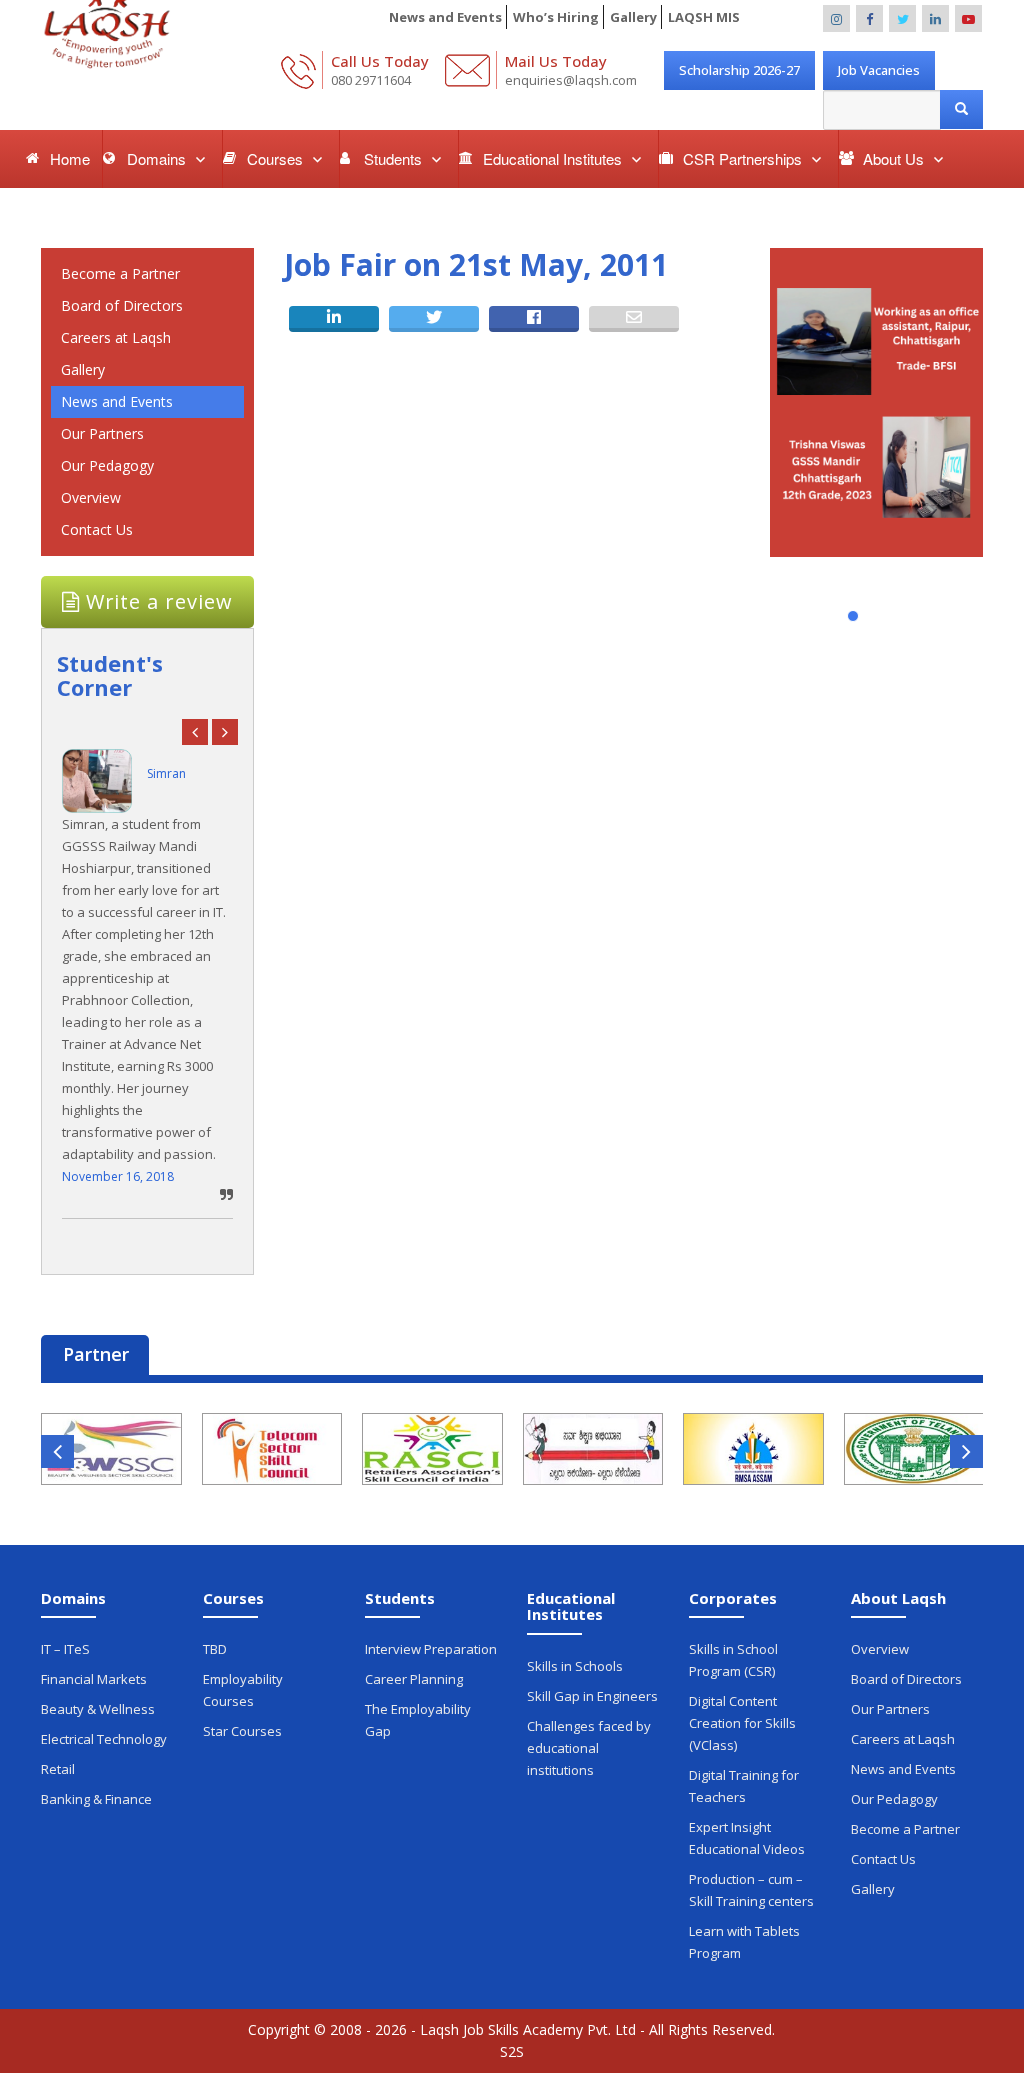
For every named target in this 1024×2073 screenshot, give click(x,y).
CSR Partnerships (744, 158)
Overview (91, 497)
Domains (158, 158)
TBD (215, 1649)
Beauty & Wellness (98, 1709)
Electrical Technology (104, 1739)
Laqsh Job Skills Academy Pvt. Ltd (528, 2029)
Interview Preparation (431, 1649)
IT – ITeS (65, 1649)
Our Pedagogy (107, 465)
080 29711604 (371, 80)
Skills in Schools (575, 1666)
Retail (58, 1769)
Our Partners (102, 433)
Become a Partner (120, 273)
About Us (895, 158)
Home (70, 158)
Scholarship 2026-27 (739, 70)
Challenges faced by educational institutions (589, 1748)
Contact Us (97, 529)
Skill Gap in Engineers (592, 1696)
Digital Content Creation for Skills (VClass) (742, 1723)
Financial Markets (94, 1679)
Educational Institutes (554, 158)
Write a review (156, 601)
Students (395, 158)
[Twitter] (902, 18)
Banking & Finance (96, 1799)
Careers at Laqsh (116, 337)
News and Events (445, 17)
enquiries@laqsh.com (571, 80)
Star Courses (242, 1731)
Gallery (633, 17)
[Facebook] (869, 18)
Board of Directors (122, 305)
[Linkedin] (935, 18)
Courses (277, 158)
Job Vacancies (879, 70)
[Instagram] (836, 18)
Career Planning (414, 1679)
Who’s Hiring (556, 17)
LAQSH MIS (704, 17)
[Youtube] (968, 18)
